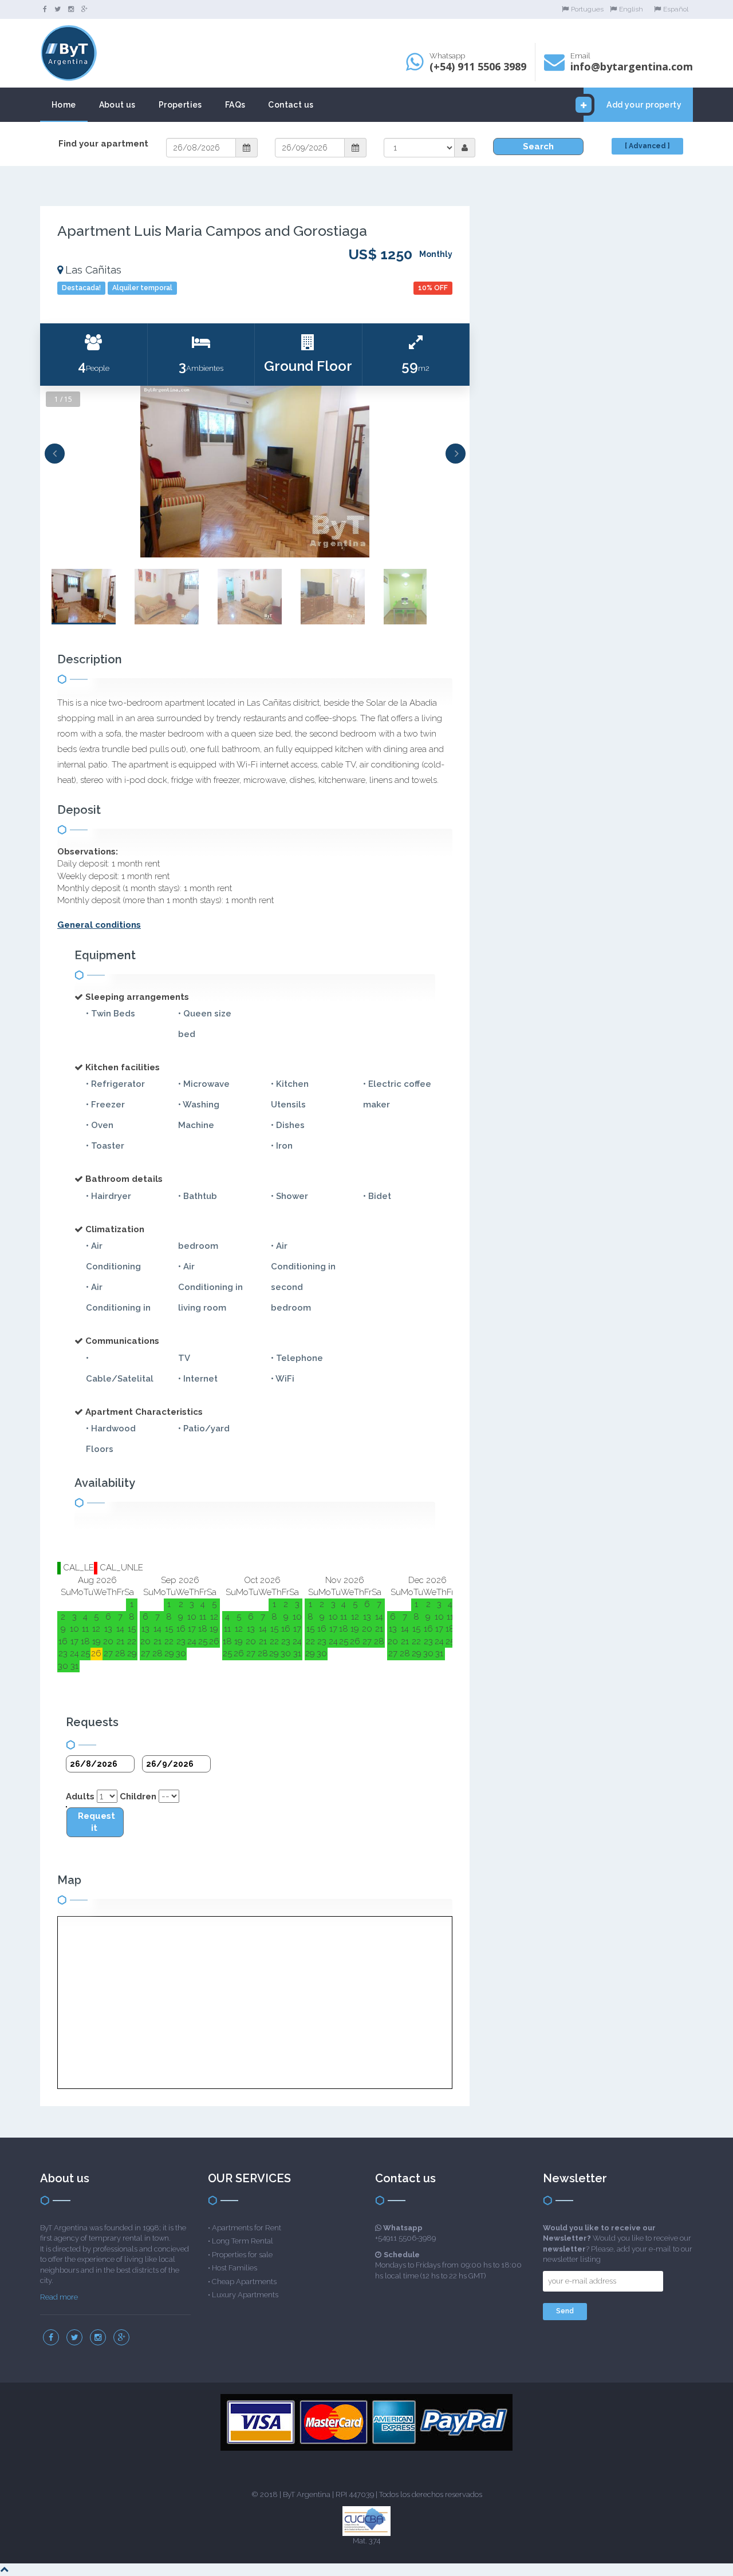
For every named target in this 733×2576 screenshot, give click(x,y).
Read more (59, 2297)
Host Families (235, 2268)
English (631, 9)
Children (138, 1797)
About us (117, 105)
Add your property (644, 105)
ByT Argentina (307, 2494)
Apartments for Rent (247, 2228)
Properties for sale (242, 2255)
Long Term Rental (243, 2241)
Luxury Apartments (245, 2295)
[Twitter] (58, 9)
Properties (180, 105)
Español (676, 9)
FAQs (235, 105)
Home (64, 105)
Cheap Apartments (244, 2282)
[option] (255, 472)
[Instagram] (71, 9)
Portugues (587, 9)
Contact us (291, 105)
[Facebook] (45, 9)
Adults (80, 1797)
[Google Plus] (84, 9)
